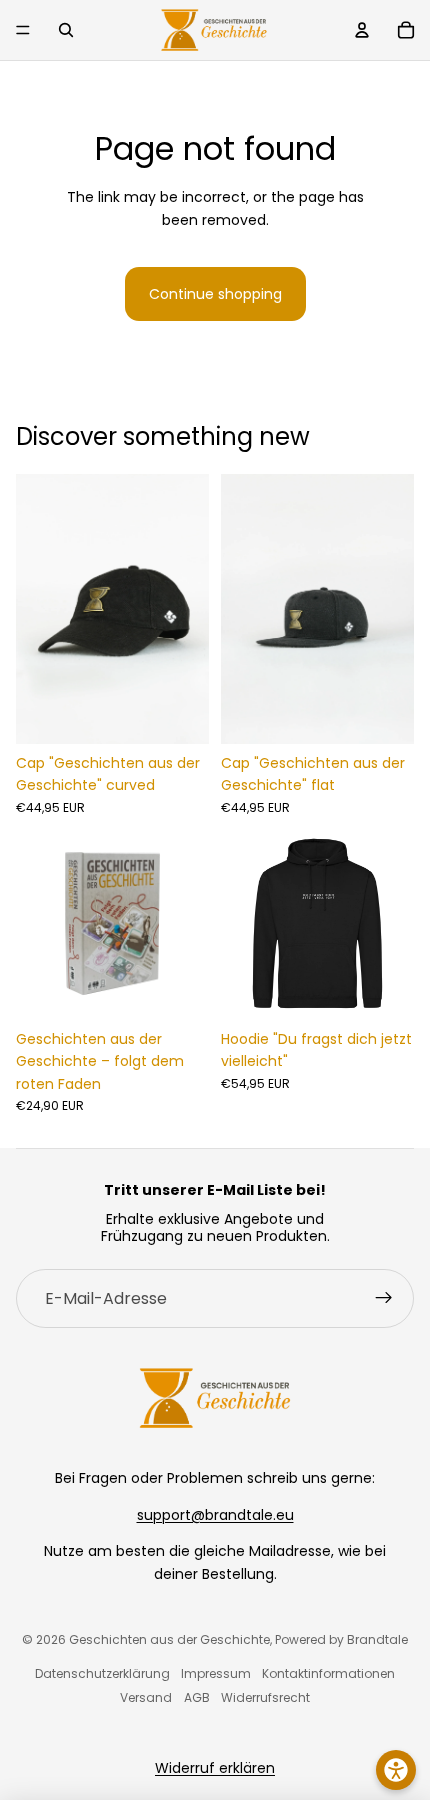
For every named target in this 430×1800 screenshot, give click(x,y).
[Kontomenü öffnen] (362, 30)
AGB (197, 1697)
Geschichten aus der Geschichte (169, 1639)
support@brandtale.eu (215, 1515)
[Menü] (23, 30)
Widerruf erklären (215, 1768)
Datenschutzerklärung (102, 1673)
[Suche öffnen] (66, 30)
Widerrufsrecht (265, 1697)
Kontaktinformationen (328, 1673)
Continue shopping (215, 294)
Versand (146, 1697)
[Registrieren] (384, 1299)
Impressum (216, 1673)
